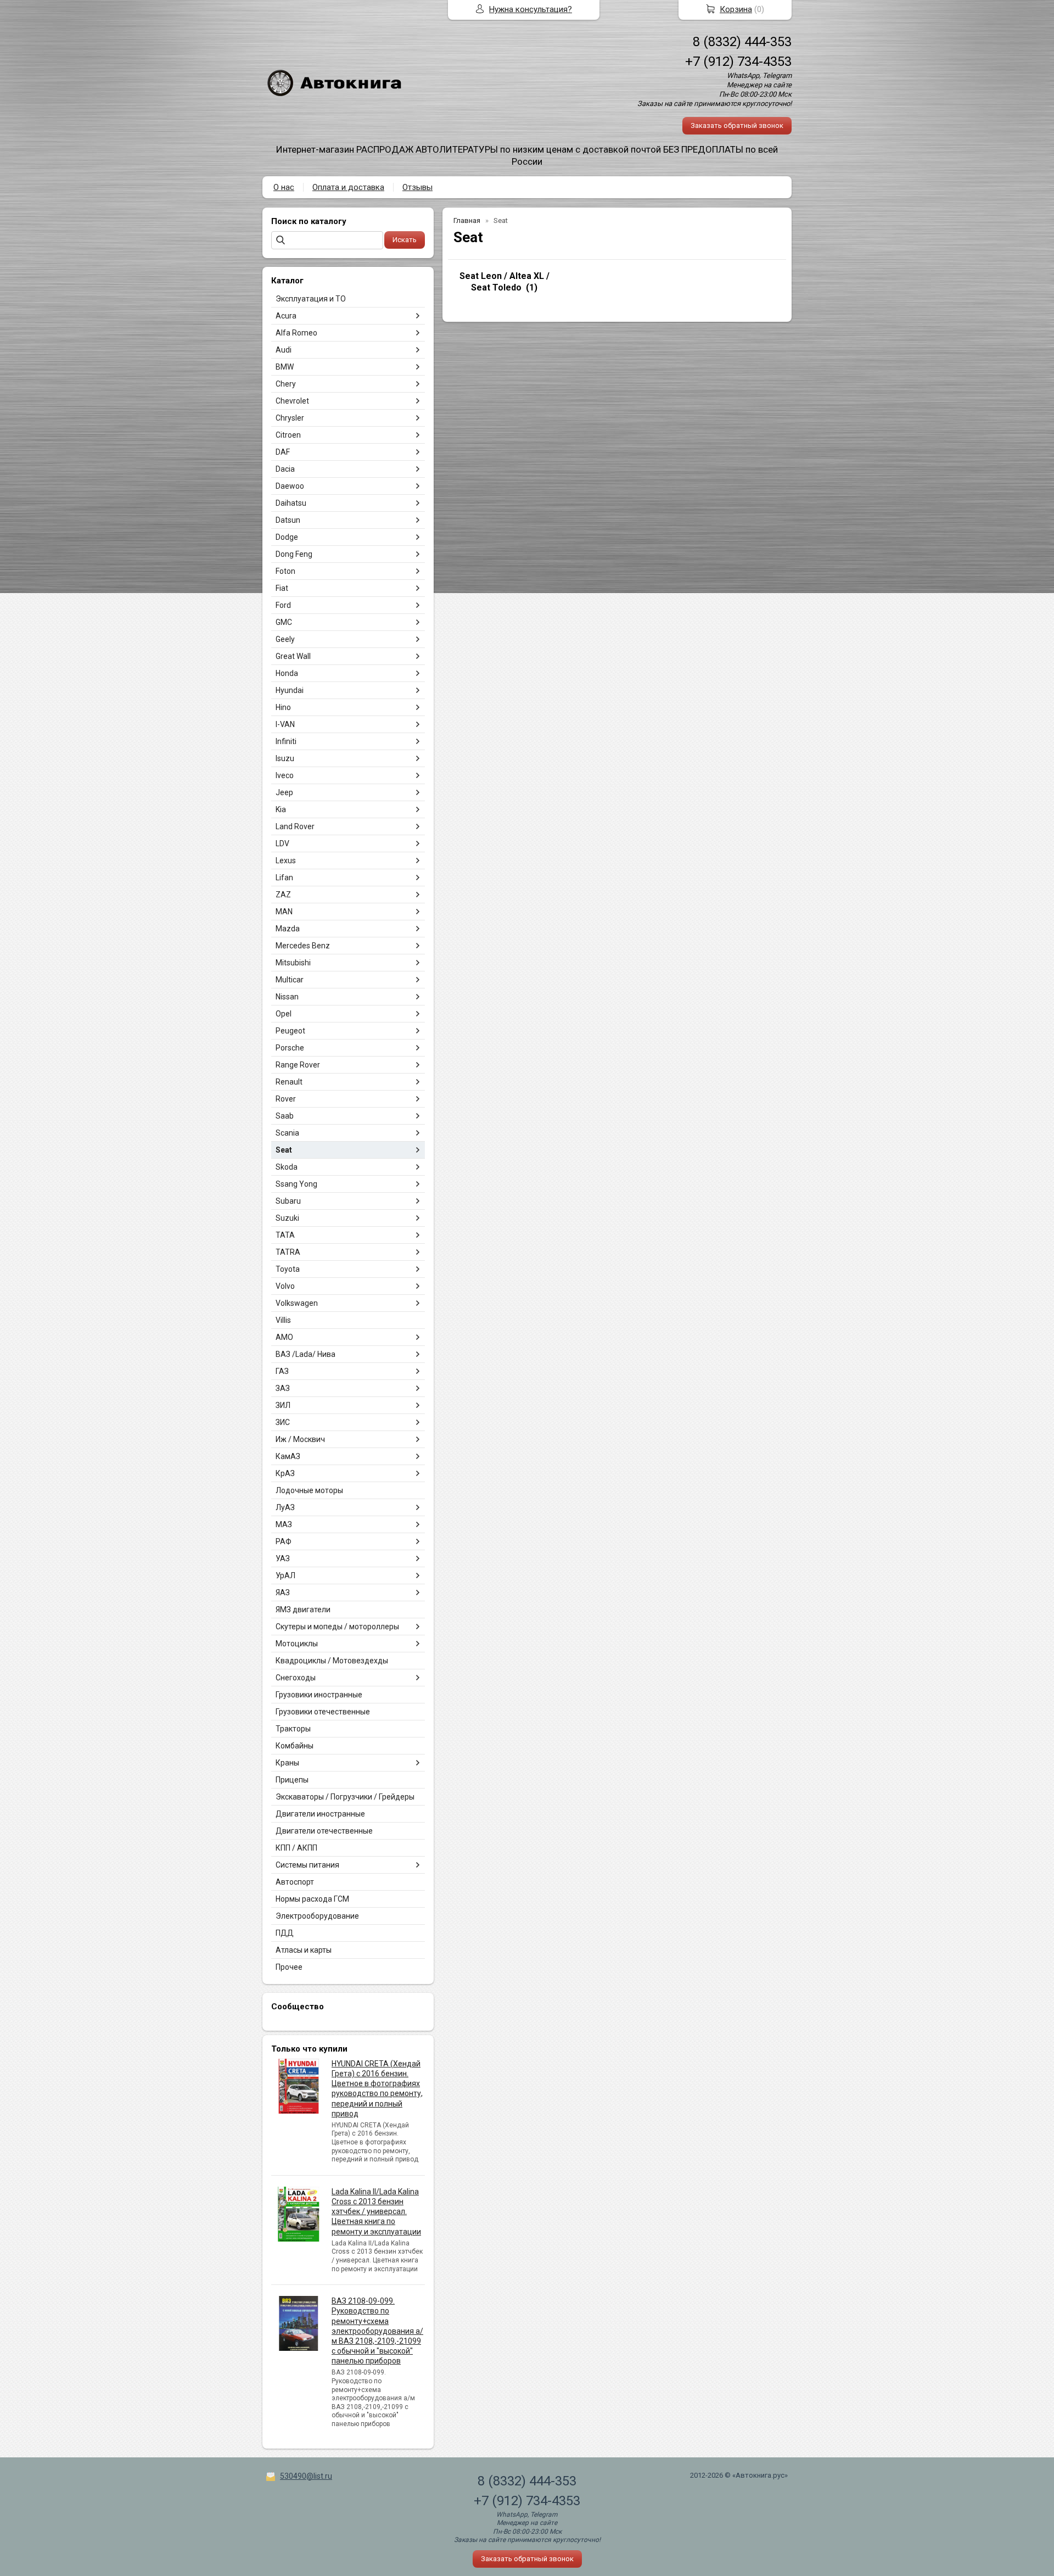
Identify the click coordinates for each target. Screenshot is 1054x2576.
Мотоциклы (297, 1644)
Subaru (288, 1201)
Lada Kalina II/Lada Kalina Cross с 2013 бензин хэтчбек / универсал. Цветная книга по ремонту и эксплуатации (376, 2212)
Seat (284, 1150)
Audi (284, 350)
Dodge (287, 537)
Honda (287, 673)
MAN (284, 912)
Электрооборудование (317, 1916)
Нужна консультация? (531, 9)
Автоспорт (295, 1882)
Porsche (290, 1048)
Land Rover (295, 826)
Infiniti (286, 741)
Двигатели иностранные (320, 1814)
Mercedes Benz (303, 946)
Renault (289, 1082)
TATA (285, 1235)
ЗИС (283, 1422)
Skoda (287, 1167)
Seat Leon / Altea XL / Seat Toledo (504, 282)
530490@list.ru (306, 2476)
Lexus (286, 860)
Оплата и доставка (348, 187)
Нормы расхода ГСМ (312, 1899)
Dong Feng (294, 554)
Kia (281, 809)
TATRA (288, 1252)
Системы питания (307, 1865)
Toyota (288, 1269)
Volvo (285, 1286)
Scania (287, 1133)
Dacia (285, 469)
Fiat (282, 588)
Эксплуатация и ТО (311, 299)
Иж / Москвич (300, 1439)
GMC (284, 622)
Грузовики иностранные (319, 1695)
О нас (284, 187)
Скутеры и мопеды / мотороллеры (337, 1627)
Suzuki (287, 1218)
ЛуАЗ (285, 1507)
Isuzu (285, 758)
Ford (283, 605)
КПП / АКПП (296, 1848)
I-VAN (285, 724)
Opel (284, 1014)
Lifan (284, 878)
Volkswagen (297, 1303)
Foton (285, 571)
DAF (283, 452)
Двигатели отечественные (324, 1831)
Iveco (285, 775)
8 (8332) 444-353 (742, 42)
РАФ (284, 1541)
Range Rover (298, 1065)
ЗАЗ (283, 1388)
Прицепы (292, 1780)
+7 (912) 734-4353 (738, 62)
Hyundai (290, 690)
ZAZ (283, 895)
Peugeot (290, 1031)
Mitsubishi (293, 963)
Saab (285, 1116)
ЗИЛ (283, 1405)
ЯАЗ (283, 1592)
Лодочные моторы (309, 1490)
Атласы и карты (304, 1950)
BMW (285, 367)
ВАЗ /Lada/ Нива (305, 1354)
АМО (284, 1337)
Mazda (288, 929)
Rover (286, 1099)
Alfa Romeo (296, 333)
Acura (286, 316)
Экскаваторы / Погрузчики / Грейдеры (345, 1797)
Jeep (284, 792)
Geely (285, 639)
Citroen (288, 435)
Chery (286, 384)
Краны (287, 1763)
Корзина (736, 9)
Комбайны (295, 1746)
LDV (282, 843)
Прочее (289, 1967)
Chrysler (290, 418)
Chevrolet (292, 401)
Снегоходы (296, 1678)
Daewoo (290, 486)
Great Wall (293, 656)
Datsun (288, 520)
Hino (283, 707)
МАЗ (284, 1524)
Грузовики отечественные (323, 1712)
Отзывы (417, 187)
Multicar (290, 980)
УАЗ (283, 1558)
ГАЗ (282, 1371)
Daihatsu (291, 503)
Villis (283, 1320)
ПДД (285, 1933)
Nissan (287, 997)
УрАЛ (285, 1575)
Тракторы (293, 1729)
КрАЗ (285, 1473)
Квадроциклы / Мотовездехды (332, 1661)
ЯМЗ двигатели (303, 1610)
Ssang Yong (296, 1184)
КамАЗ (288, 1456)
